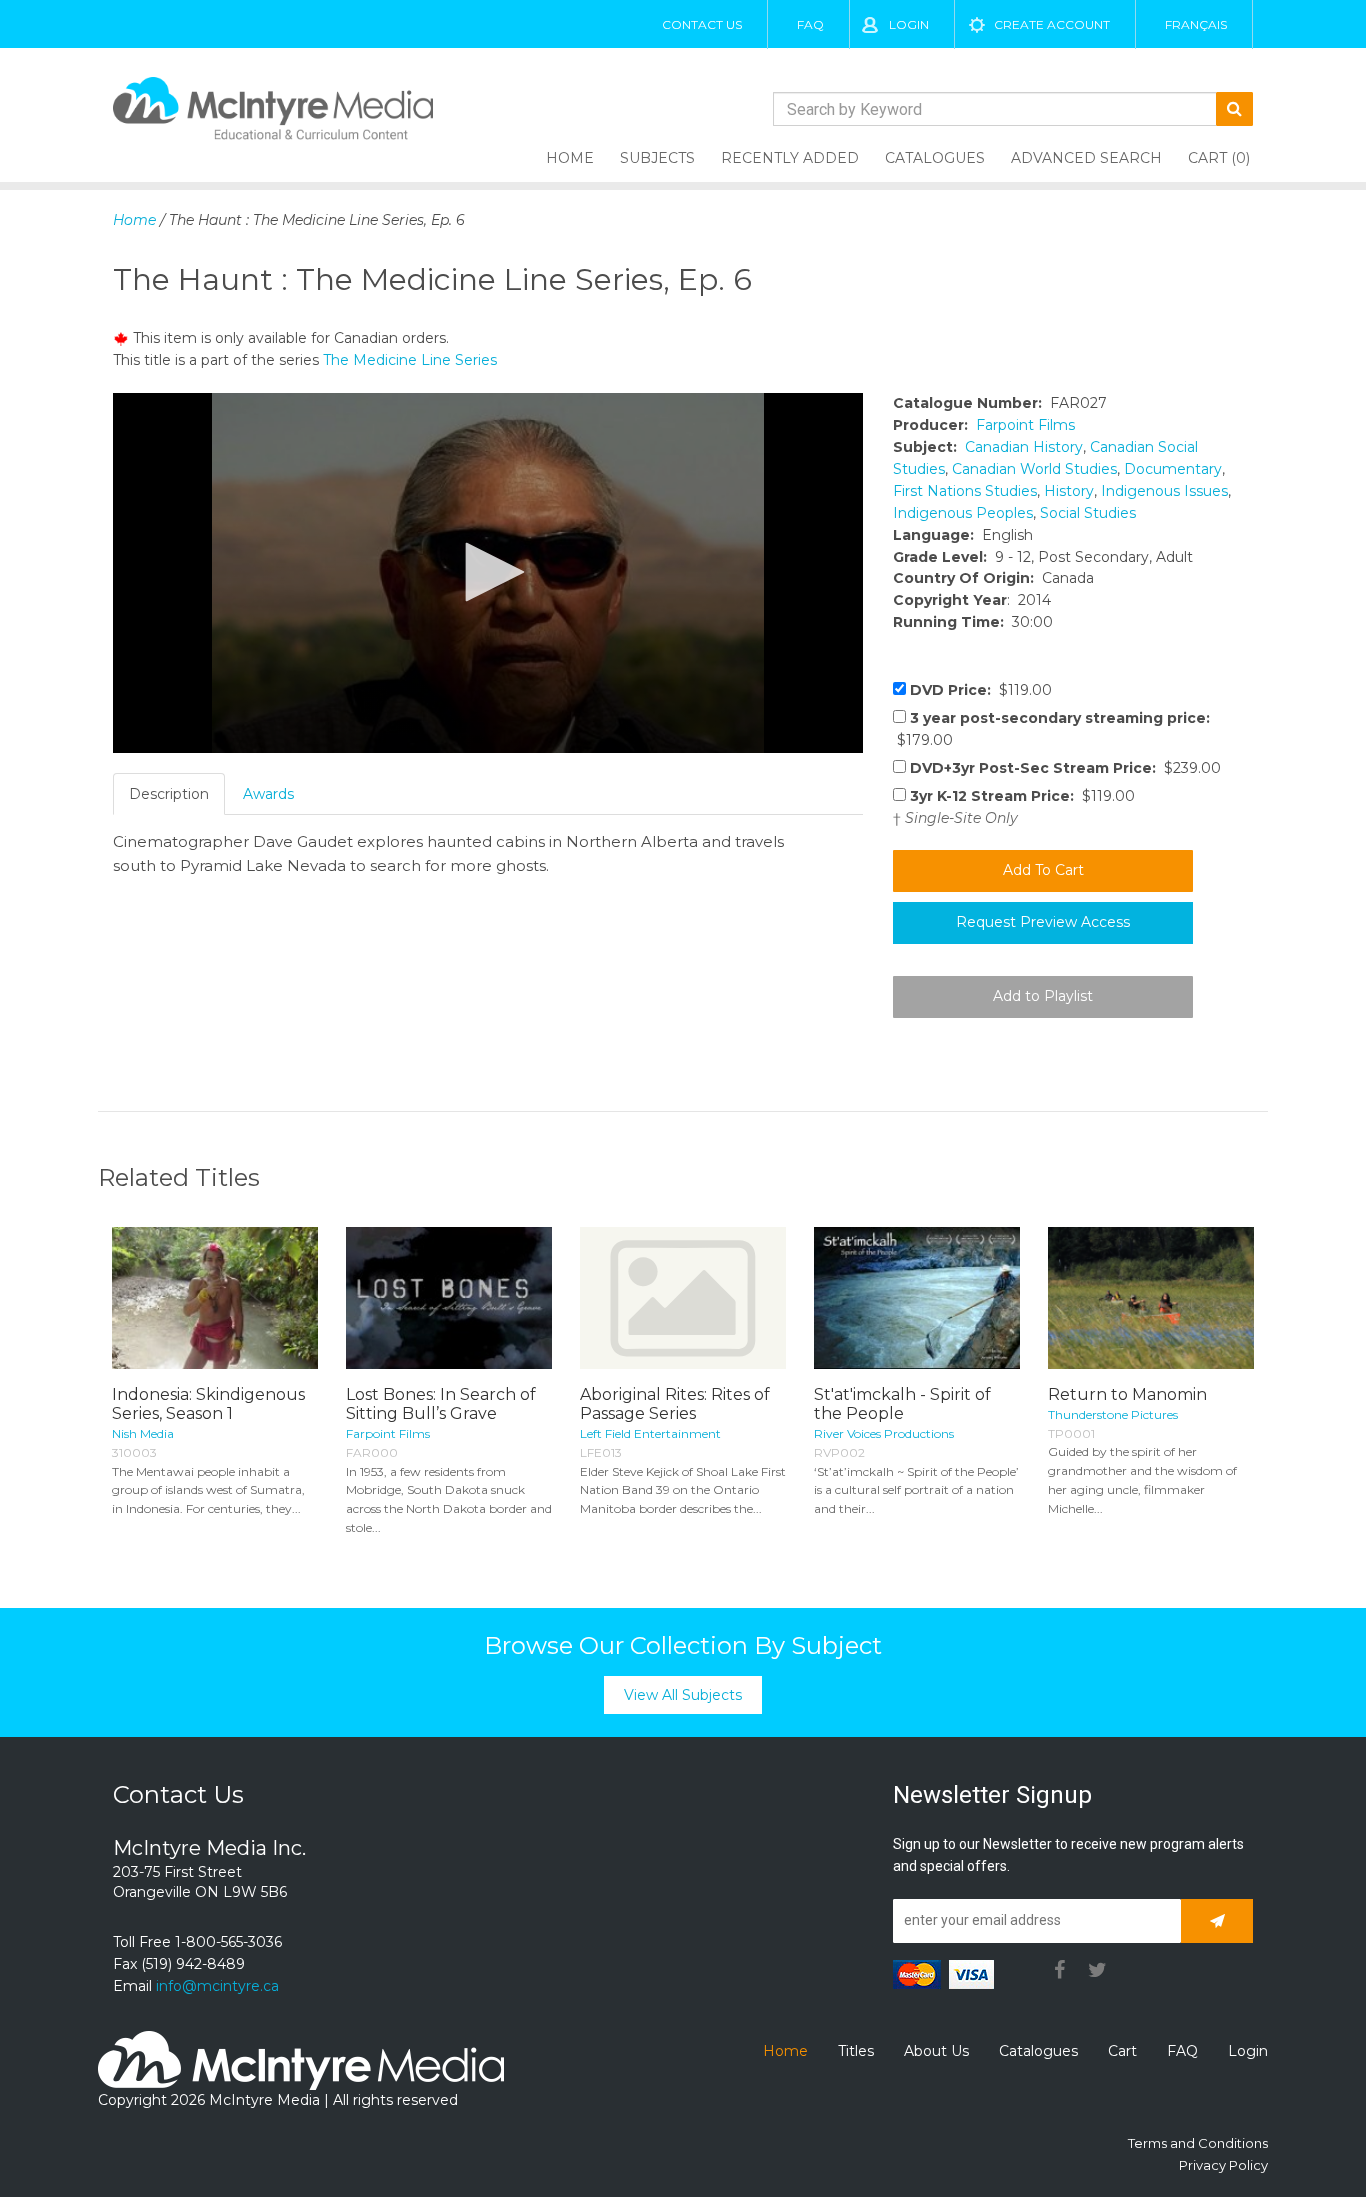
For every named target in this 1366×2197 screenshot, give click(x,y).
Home (570, 158)
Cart (1122, 2051)
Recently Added (790, 158)
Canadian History (1024, 447)
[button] (488, 572)
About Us (936, 2051)
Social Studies (1088, 513)
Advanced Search (1086, 158)
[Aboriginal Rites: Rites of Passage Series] (683, 1298)
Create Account (1052, 24)
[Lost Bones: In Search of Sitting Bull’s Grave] (449, 1298)
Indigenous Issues (1164, 491)
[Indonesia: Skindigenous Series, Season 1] (215, 1298)
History (1069, 491)
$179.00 (1051, 729)
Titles (856, 2051)
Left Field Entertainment (650, 1433)
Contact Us (702, 24)
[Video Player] (488, 573)
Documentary (1173, 469)
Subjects (657, 158)
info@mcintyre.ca (217, 1986)
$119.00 (981, 690)
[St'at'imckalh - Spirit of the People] (917, 1298)
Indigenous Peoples (963, 513)
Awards (268, 794)
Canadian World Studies (1034, 469)
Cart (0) (1219, 158)
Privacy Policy (1223, 2165)
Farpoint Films (1025, 425)
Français (1196, 24)
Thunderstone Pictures (1113, 1414)
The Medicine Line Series (410, 360)
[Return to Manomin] (1151, 1298)
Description (169, 794)
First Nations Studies (965, 491)
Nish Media (143, 1433)
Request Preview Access (1043, 922)
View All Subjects (683, 1695)
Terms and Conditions (1198, 2143)
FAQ (810, 24)
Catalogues (935, 158)
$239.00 (1065, 768)
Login (909, 24)
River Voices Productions (884, 1433)
